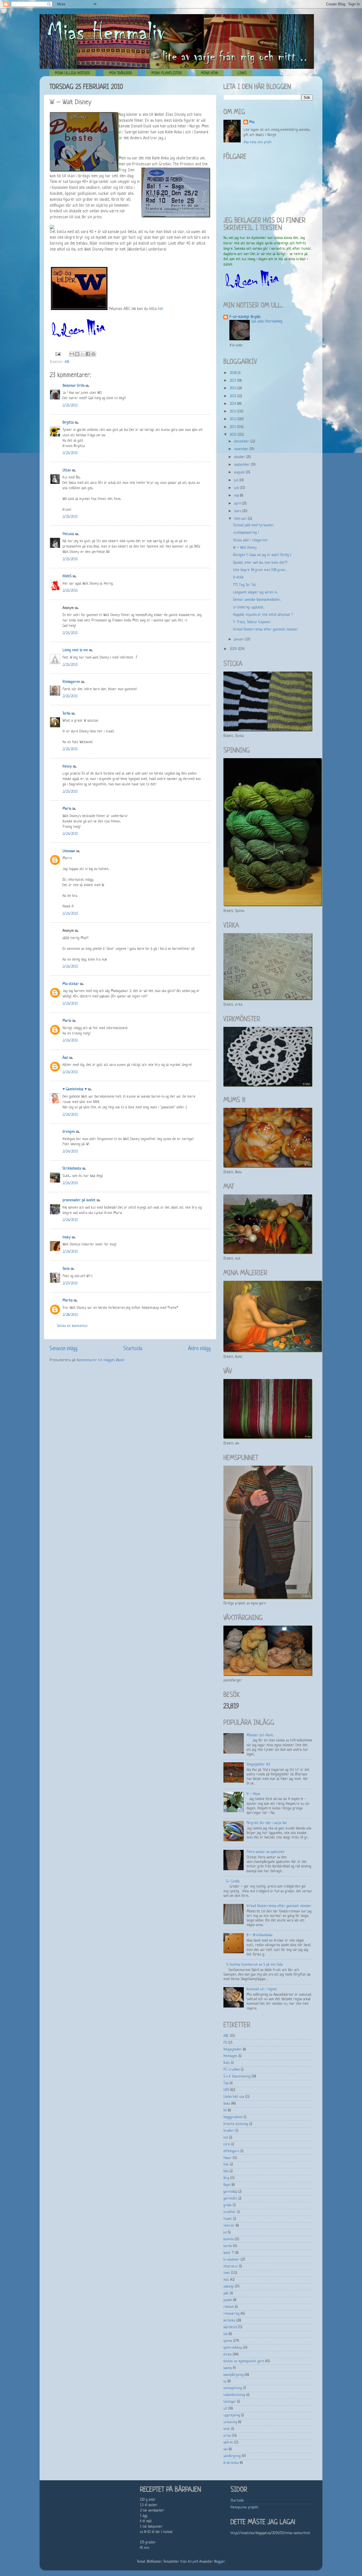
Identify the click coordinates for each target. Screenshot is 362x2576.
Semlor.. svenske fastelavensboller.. (257, 600)
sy (225, 2382)
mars (238, 511)
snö (226, 2334)
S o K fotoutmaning (237, 2077)
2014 (233, 404)
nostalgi (229, 2287)
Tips (226, 2083)
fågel (227, 2185)
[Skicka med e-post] (72, 354)
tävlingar (230, 2402)
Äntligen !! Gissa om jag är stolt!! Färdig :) (262, 555)
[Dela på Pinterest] (93, 354)
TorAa (66, 714)
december (242, 442)
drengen (69, 1132)
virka (227, 2436)
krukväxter (231, 2260)
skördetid (230, 2327)
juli (237, 480)
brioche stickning (236, 2124)
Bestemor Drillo (74, 386)
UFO (226, 2090)
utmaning (230, 2422)
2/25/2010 (70, 406)
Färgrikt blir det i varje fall (267, 1823)
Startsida (133, 1349)
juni (237, 488)
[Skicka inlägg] (58, 354)
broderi (229, 2131)
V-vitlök (238, 578)
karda (228, 2246)
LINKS (242, 73)
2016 (234, 388)
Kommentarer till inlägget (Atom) (100, 1360)
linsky (67, 1237)
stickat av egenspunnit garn (244, 2361)
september (243, 465)
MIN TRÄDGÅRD (121, 73)
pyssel (228, 2300)
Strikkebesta (72, 1169)
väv (226, 2449)
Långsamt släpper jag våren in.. (255, 593)
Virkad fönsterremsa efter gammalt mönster (266, 630)
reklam (229, 2307)
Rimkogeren (71, 682)
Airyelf (193, 2562)
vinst (227, 2429)
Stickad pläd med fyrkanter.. (253, 525)
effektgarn (231, 2151)
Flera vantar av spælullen (266, 1852)
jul (225, 2233)
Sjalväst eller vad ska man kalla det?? (260, 563)
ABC (67, 362)
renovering (231, 2314)
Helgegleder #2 (258, 1765)
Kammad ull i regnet (262, 1989)
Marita (68, 1301)
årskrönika (231, 2463)
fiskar (228, 2158)
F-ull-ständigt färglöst (245, 317)
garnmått (230, 2199)
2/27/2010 (70, 1284)
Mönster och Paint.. (260, 1735)
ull (225, 2409)
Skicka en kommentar (73, 1326)
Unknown (69, 851)
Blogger (219, 2562)
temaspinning (233, 2388)
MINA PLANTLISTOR (167, 73)
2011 (233, 427)
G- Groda (233, 1882)
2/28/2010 (70, 1315)
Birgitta (68, 423)
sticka (228, 2355)
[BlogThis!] (77, 354)
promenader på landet (79, 1200)
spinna (228, 2341)
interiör (229, 2226)
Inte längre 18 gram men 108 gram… (260, 570)
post (226, 2293)
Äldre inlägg (199, 1349)
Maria (67, 809)
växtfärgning (232, 2456)
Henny (67, 767)
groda (228, 2205)
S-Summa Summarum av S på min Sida (255, 1965)
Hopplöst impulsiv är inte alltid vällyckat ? (263, 615)
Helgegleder (233, 2050)
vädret (228, 2443)
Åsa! (65, 1058)
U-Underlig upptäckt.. (249, 608)
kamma (229, 2239)
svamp (228, 2368)
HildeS (67, 576)
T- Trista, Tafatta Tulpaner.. (252, 622)
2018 (234, 373)
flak (226, 2165)
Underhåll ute (234, 2097)
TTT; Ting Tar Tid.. (244, 585)
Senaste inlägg (63, 1349)
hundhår (230, 2212)
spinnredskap (233, 2348)
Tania (66, 1269)
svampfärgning (233, 2375)
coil (226, 2138)
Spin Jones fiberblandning (267, 322)
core (227, 2145)
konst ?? (229, 2253)
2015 (233, 396)
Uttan (67, 471)
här (160, 309)
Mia (252, 122)
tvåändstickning (234, 2395)
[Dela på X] (83, 354)
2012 (234, 419)
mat (226, 2280)
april (238, 504)
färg (226, 2178)
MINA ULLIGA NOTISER (72, 73)
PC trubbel (232, 2070)
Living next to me (75, 650)
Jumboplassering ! (246, 533)
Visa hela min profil (258, 142)
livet (227, 2273)
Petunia (68, 534)
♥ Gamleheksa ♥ (75, 1089)
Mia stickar (71, 984)
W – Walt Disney (245, 548)
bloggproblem (233, 2117)
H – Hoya (253, 1794)
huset (228, 2219)
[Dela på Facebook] (88, 354)
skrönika (229, 2321)
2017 (233, 381)
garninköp (230, 2192)
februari (241, 519)
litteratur (231, 2267)
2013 (234, 412)
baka (227, 2104)
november (242, 449)
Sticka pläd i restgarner (251, 540)
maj (237, 496)
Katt (227, 2063)
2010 (234, 435)
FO (225, 2043)
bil (225, 2111)
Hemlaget (230, 2056)
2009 (234, 649)
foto (226, 2171)
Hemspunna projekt (244, 2507)
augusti (240, 473)
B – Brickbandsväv (259, 1935)
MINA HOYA (210, 73)
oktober (240, 457)
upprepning (232, 2415)
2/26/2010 (70, 834)
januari (240, 640)
